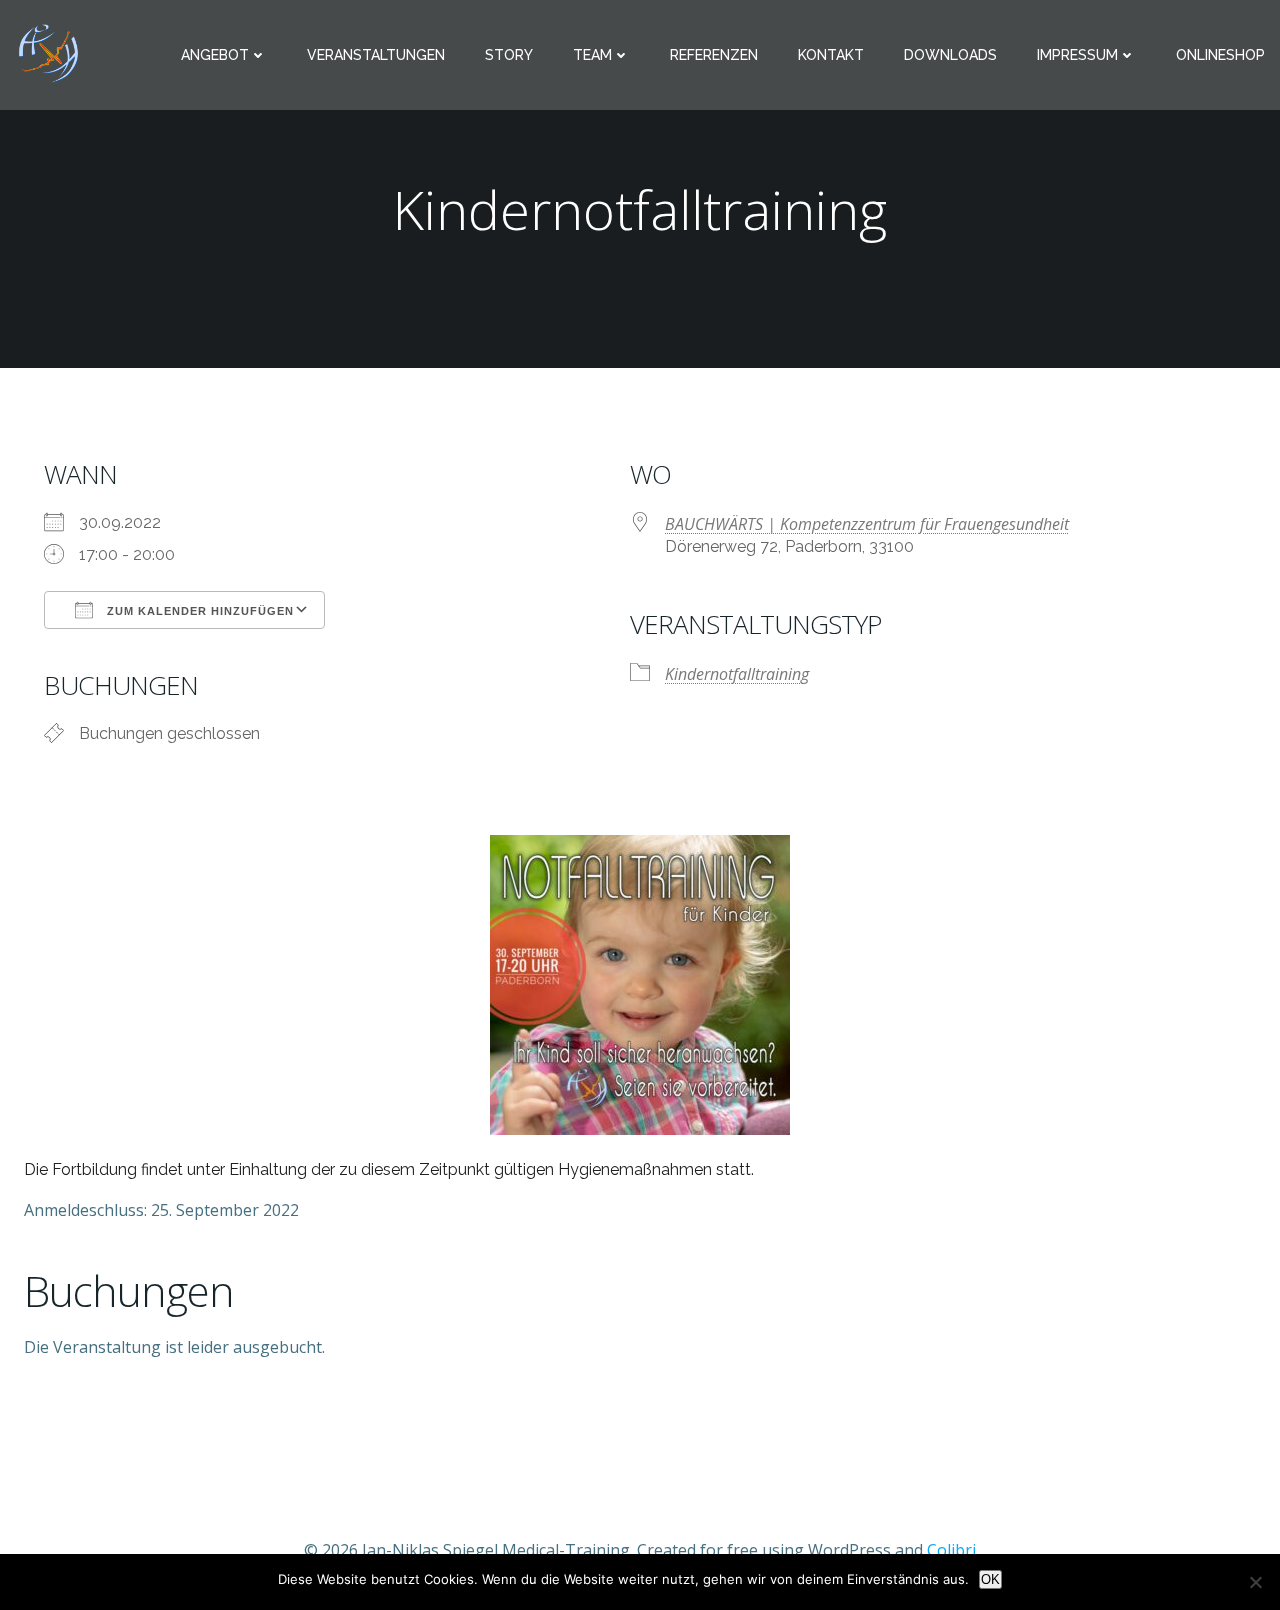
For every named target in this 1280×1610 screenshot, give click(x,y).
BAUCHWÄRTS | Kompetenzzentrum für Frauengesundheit (867, 524)
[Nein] (1255, 1582)
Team (592, 55)
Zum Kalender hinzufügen (198, 611)
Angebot (215, 55)
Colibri (951, 1550)
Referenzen (714, 55)
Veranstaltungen (376, 55)
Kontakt (831, 55)
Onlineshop (1220, 55)
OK (990, 1579)
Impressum (1077, 55)
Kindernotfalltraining (737, 674)
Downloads (950, 55)
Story (509, 55)
